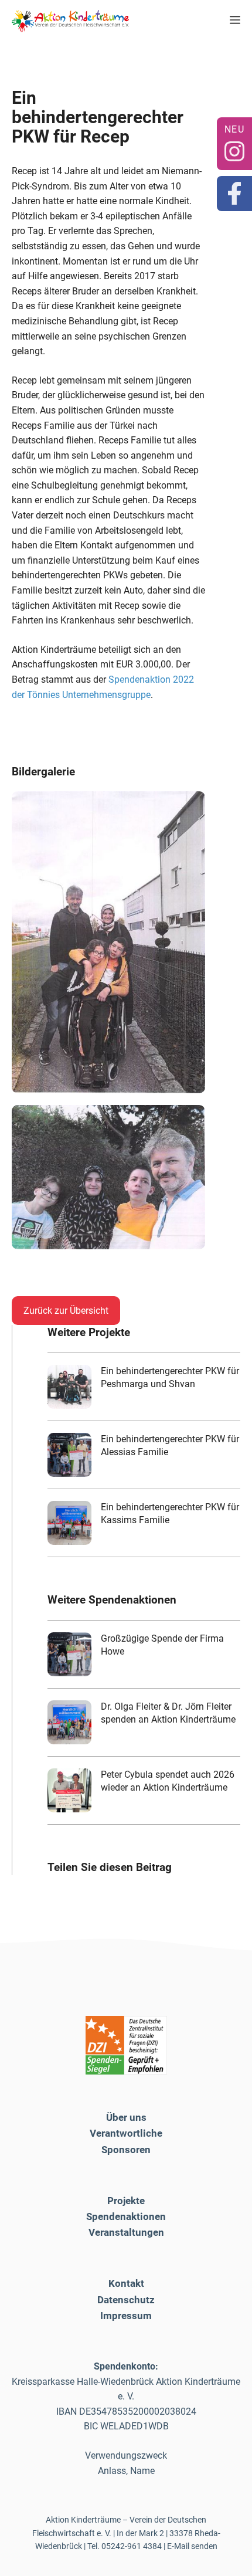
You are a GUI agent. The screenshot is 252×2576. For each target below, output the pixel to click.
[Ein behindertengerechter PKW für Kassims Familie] (69, 1523)
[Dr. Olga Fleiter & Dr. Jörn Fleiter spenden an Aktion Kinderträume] (69, 1722)
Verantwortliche (126, 2133)
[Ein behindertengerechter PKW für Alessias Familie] (69, 1455)
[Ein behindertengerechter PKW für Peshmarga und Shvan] (69, 1387)
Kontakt (126, 2283)
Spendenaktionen (126, 2216)
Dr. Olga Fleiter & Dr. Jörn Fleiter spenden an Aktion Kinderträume (168, 1713)
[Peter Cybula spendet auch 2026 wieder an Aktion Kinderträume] (69, 1790)
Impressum (126, 2316)
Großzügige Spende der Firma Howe (162, 1645)
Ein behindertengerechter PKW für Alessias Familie (170, 1445)
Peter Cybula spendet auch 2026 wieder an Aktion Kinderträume (168, 1781)
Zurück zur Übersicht (66, 1311)
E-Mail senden (192, 2546)
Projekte (126, 2201)
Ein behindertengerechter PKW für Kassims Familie (170, 1514)
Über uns (126, 2117)
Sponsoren (126, 2150)
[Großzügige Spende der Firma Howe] (69, 1654)
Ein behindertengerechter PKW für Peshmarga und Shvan (170, 1377)
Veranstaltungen (126, 2232)
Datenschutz (126, 2300)
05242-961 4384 (132, 2546)
